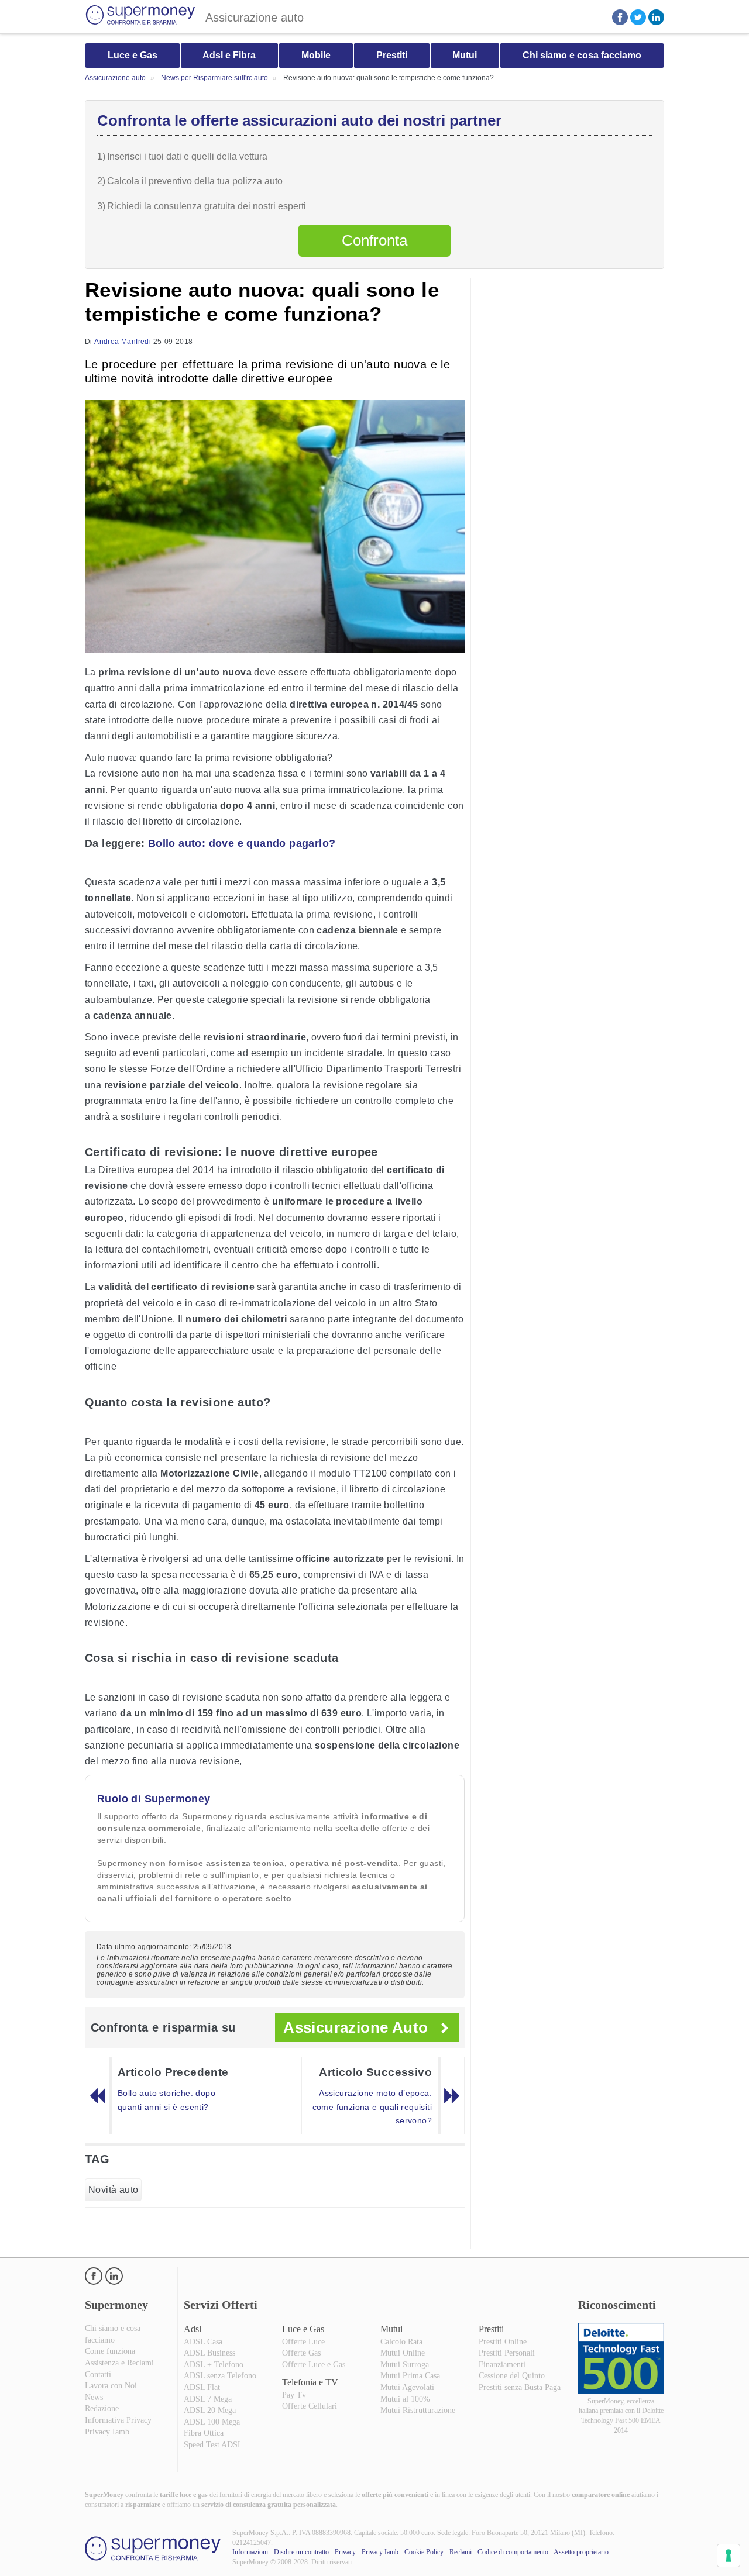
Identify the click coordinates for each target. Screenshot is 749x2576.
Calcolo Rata (401, 2342)
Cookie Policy (424, 2552)
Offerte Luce (303, 2342)
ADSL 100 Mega (212, 2422)
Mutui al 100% (405, 2399)
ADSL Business (209, 2353)
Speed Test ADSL (213, 2445)
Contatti (98, 2375)
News (94, 2397)
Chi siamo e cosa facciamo (582, 55)
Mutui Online (403, 2353)
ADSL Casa (203, 2342)
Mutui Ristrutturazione (418, 2410)
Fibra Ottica (204, 2433)
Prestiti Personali (507, 2353)
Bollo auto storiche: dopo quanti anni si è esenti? (166, 2100)
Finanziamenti (502, 2365)
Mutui (465, 55)
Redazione (102, 2408)
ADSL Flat (202, 2387)
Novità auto (113, 2190)
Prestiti (392, 55)
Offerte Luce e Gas (314, 2365)
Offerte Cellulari (310, 2406)
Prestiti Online (503, 2342)
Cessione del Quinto (512, 2376)
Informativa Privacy (118, 2420)
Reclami (461, 2552)
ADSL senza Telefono (220, 2376)
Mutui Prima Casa (410, 2376)
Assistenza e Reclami (119, 2363)
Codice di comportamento (513, 2552)
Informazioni (250, 2552)
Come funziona (110, 2351)
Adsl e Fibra (229, 55)
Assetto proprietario (581, 2552)
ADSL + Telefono (214, 2365)
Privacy (345, 2552)
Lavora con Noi (111, 2386)
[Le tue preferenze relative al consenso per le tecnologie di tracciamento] (729, 2556)
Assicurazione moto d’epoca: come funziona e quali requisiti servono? (372, 2107)
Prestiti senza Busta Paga (520, 2387)
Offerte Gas (301, 2353)
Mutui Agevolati (407, 2387)
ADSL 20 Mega (210, 2410)
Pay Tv (294, 2395)
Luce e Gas (133, 55)
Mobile (316, 55)
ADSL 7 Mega (208, 2399)
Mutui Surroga (405, 2365)
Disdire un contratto (301, 2552)
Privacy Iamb (107, 2432)
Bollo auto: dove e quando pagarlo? (242, 843)
